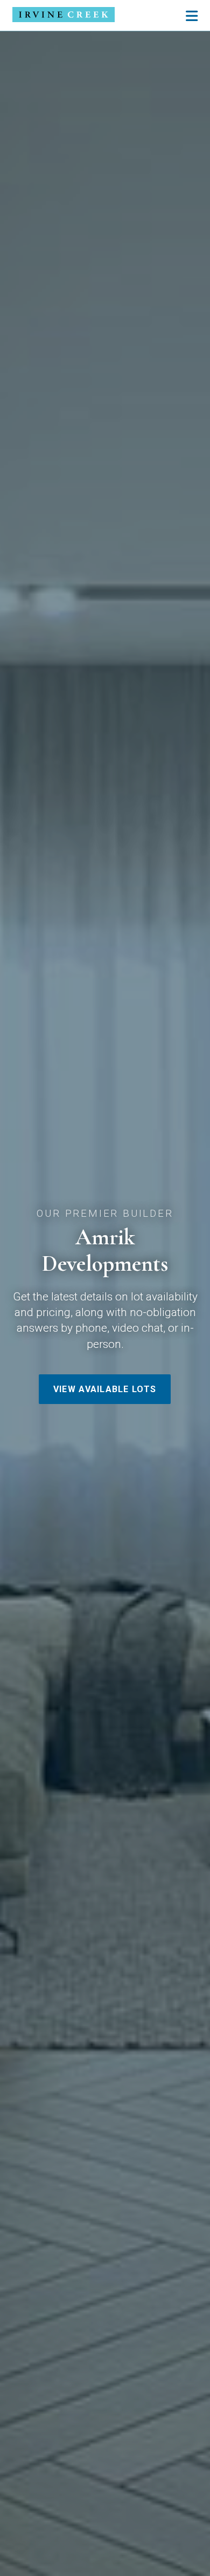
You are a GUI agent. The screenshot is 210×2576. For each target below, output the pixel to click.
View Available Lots (105, 1389)
